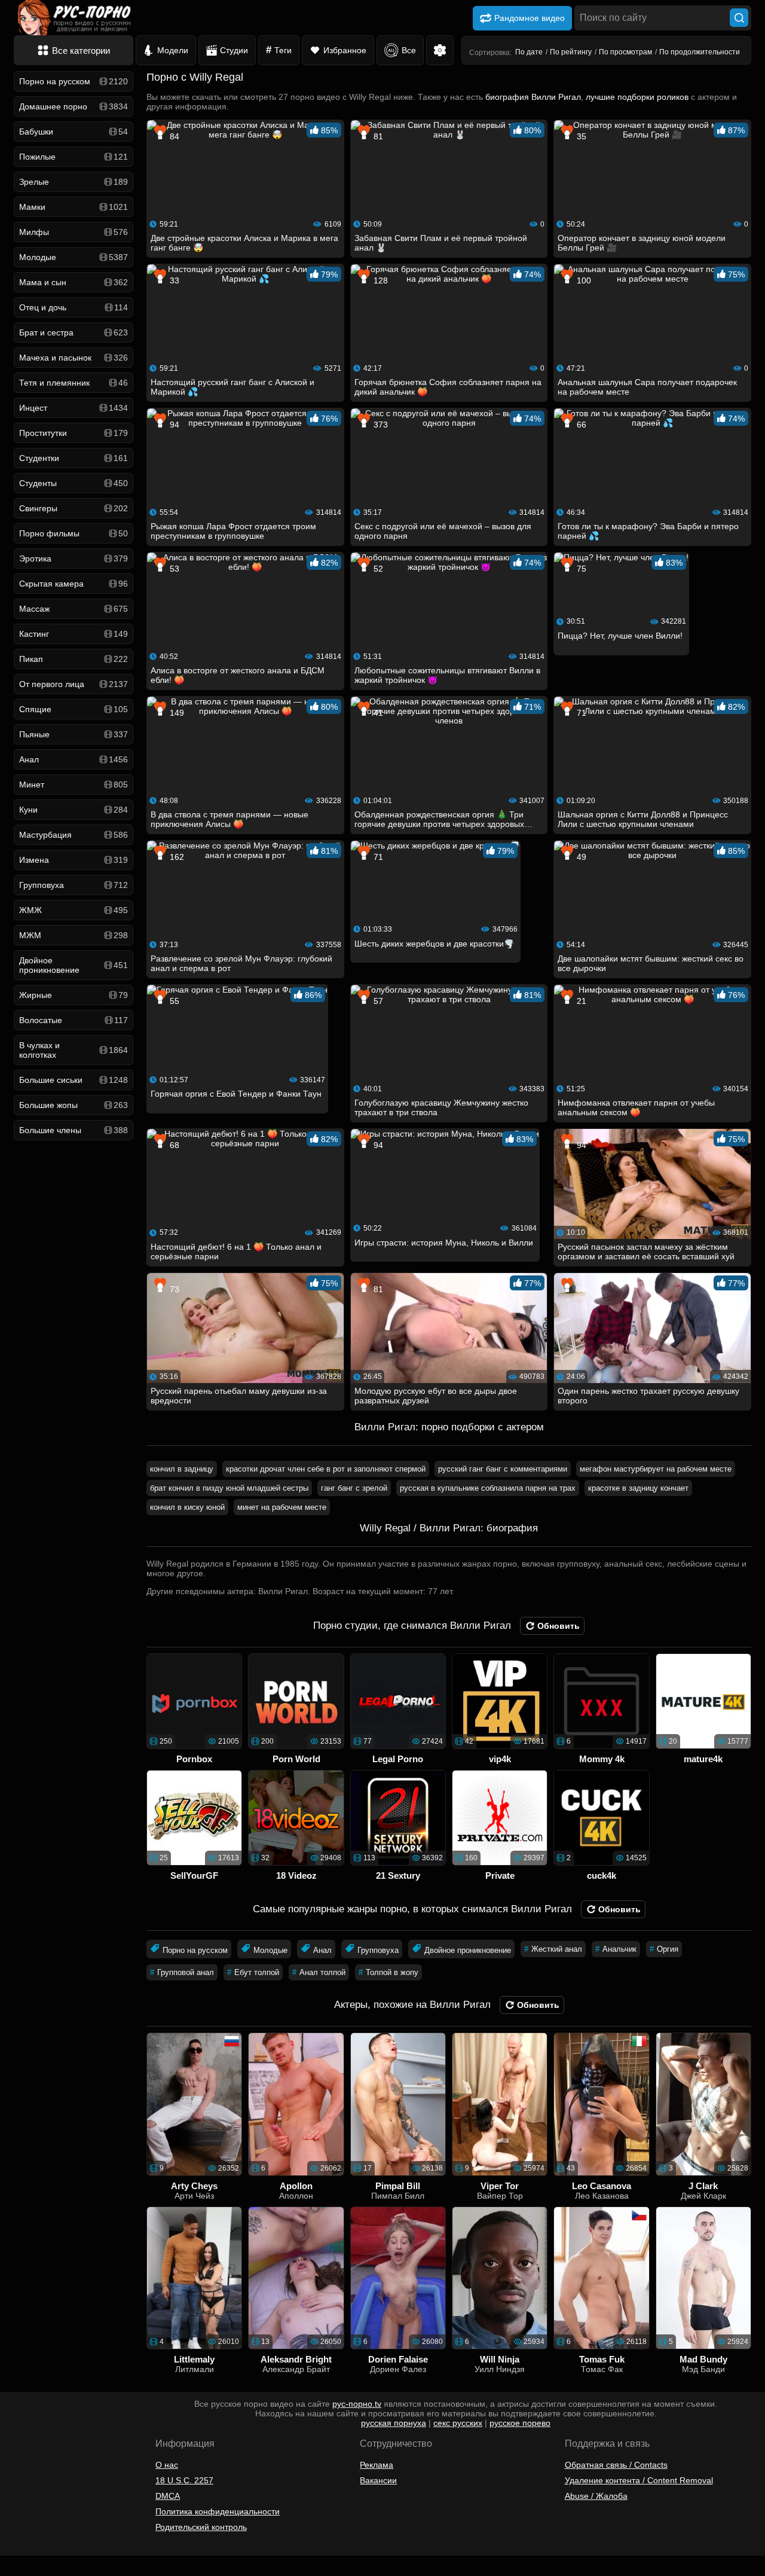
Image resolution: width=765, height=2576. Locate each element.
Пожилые (74, 157)
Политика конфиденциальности (218, 2511)
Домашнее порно (74, 106)
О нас (167, 2465)
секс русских (458, 2423)
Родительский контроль (201, 2527)
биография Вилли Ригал (533, 97)
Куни (74, 810)
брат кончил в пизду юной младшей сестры (229, 1488)
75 (580, 569)
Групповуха (74, 885)
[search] (739, 18)
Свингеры (74, 508)
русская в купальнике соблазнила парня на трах (488, 1488)
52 (377, 569)
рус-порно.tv (357, 2404)
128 (380, 280)
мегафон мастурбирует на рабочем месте (656, 1469)
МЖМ (74, 935)
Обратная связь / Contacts (616, 2465)
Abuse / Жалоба (596, 2496)
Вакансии (378, 2480)
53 (173, 569)
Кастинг (74, 634)
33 (173, 280)
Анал (74, 759)
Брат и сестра (74, 332)
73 (173, 1289)
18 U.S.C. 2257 (184, 2480)
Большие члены (74, 1130)
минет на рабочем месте (282, 1507)
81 (377, 136)
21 (580, 1001)
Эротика (74, 558)
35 (580, 136)
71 (580, 713)
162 (176, 857)
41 (377, 713)
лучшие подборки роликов (637, 97)
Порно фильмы (74, 533)
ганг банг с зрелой (354, 1488)
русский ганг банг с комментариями (503, 1469)
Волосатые (74, 1020)
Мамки (74, 207)
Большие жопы (74, 1105)
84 (173, 136)
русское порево (520, 2423)
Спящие (74, 709)
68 (173, 1145)
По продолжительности (700, 52)
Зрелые (74, 182)
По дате (529, 52)
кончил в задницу (182, 1469)
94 (173, 425)
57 (377, 1001)
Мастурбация (74, 835)
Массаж (74, 609)
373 (380, 425)
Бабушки (74, 132)
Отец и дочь (74, 307)
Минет (74, 785)
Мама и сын (74, 282)
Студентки (74, 458)
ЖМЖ (74, 910)
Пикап (74, 659)
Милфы (74, 232)
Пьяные (74, 734)
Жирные (74, 995)
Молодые (74, 257)
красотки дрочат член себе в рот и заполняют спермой (326, 1469)
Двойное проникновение (74, 965)
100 (583, 280)
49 (580, 857)
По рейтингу (571, 52)
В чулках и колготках (74, 1050)
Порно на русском (74, 81)
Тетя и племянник (74, 383)
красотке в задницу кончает (638, 1488)
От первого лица (74, 684)
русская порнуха (394, 2423)
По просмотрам (625, 52)
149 (176, 713)
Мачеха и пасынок (74, 358)
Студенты (74, 483)
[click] (26, 2571)
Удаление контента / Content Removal (639, 2480)
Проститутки (74, 433)
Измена (74, 860)
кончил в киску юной (187, 1507)
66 (580, 425)
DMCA (168, 2496)
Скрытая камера (74, 584)
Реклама (377, 2465)
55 (173, 1001)
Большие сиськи (74, 1080)
